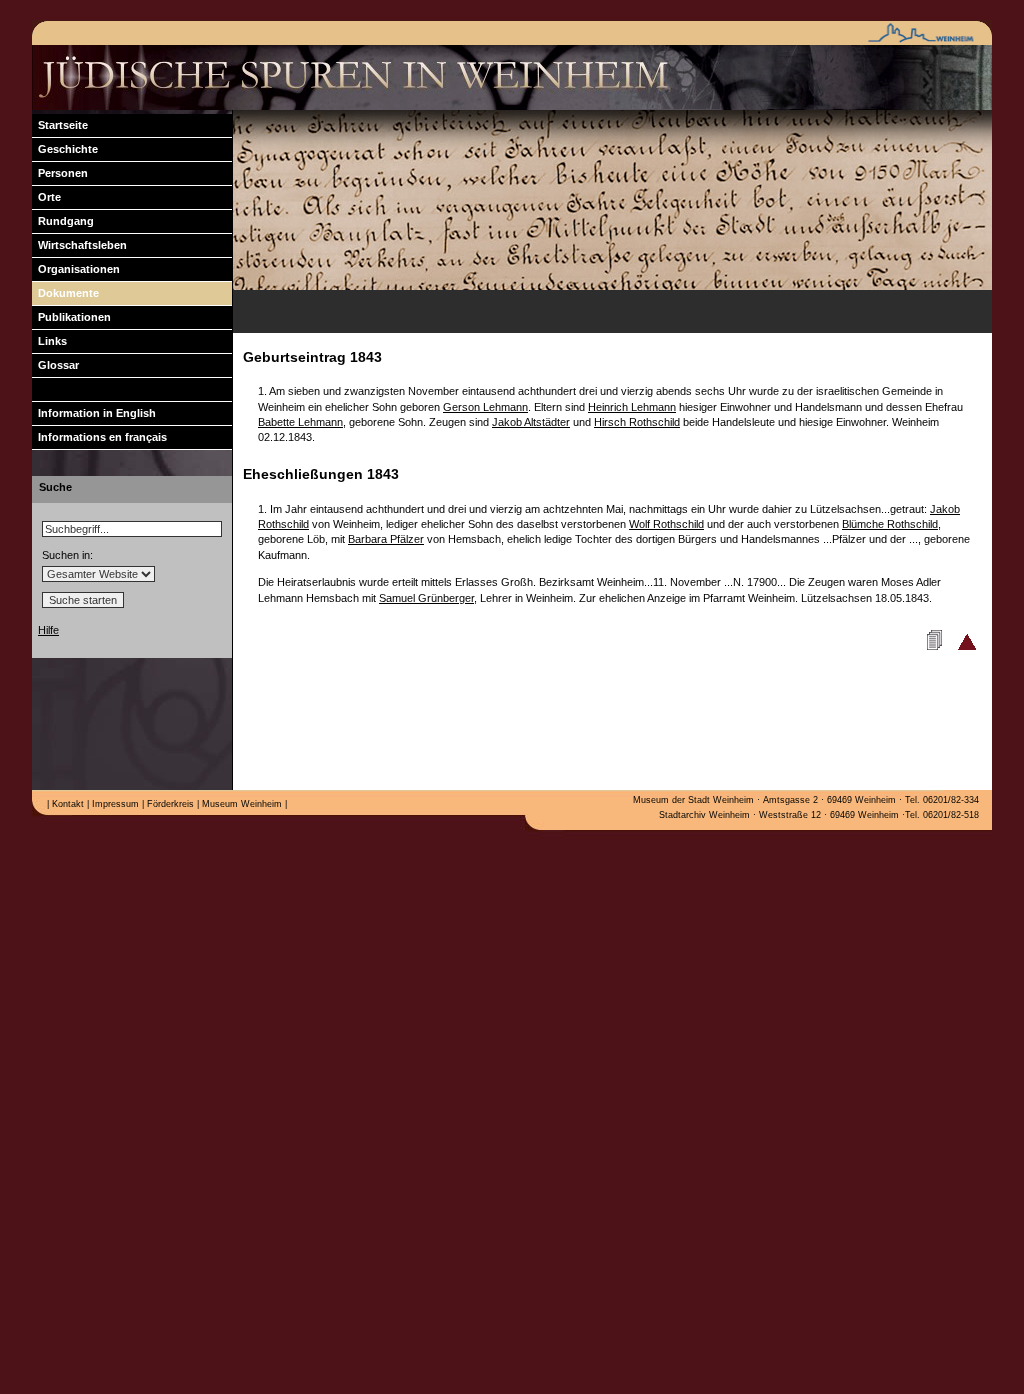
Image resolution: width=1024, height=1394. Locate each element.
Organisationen (76, 269)
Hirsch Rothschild (637, 422)
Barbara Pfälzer (386, 539)
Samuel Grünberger (426, 598)
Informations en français (99, 437)
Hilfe (48, 630)
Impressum (114, 804)
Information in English (94, 413)
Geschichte (65, 149)
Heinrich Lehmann (632, 407)
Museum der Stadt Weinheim (693, 800)
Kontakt (66, 804)
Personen (60, 173)
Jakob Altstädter (531, 422)
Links (49, 341)
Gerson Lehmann (485, 407)
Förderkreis (169, 804)
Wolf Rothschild (666, 524)
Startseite (60, 125)
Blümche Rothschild (890, 524)
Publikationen (71, 317)
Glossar (55, 365)
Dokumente (65, 293)
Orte (46, 197)
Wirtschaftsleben (79, 245)
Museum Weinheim (240, 804)
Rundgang (63, 221)
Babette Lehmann (300, 422)
